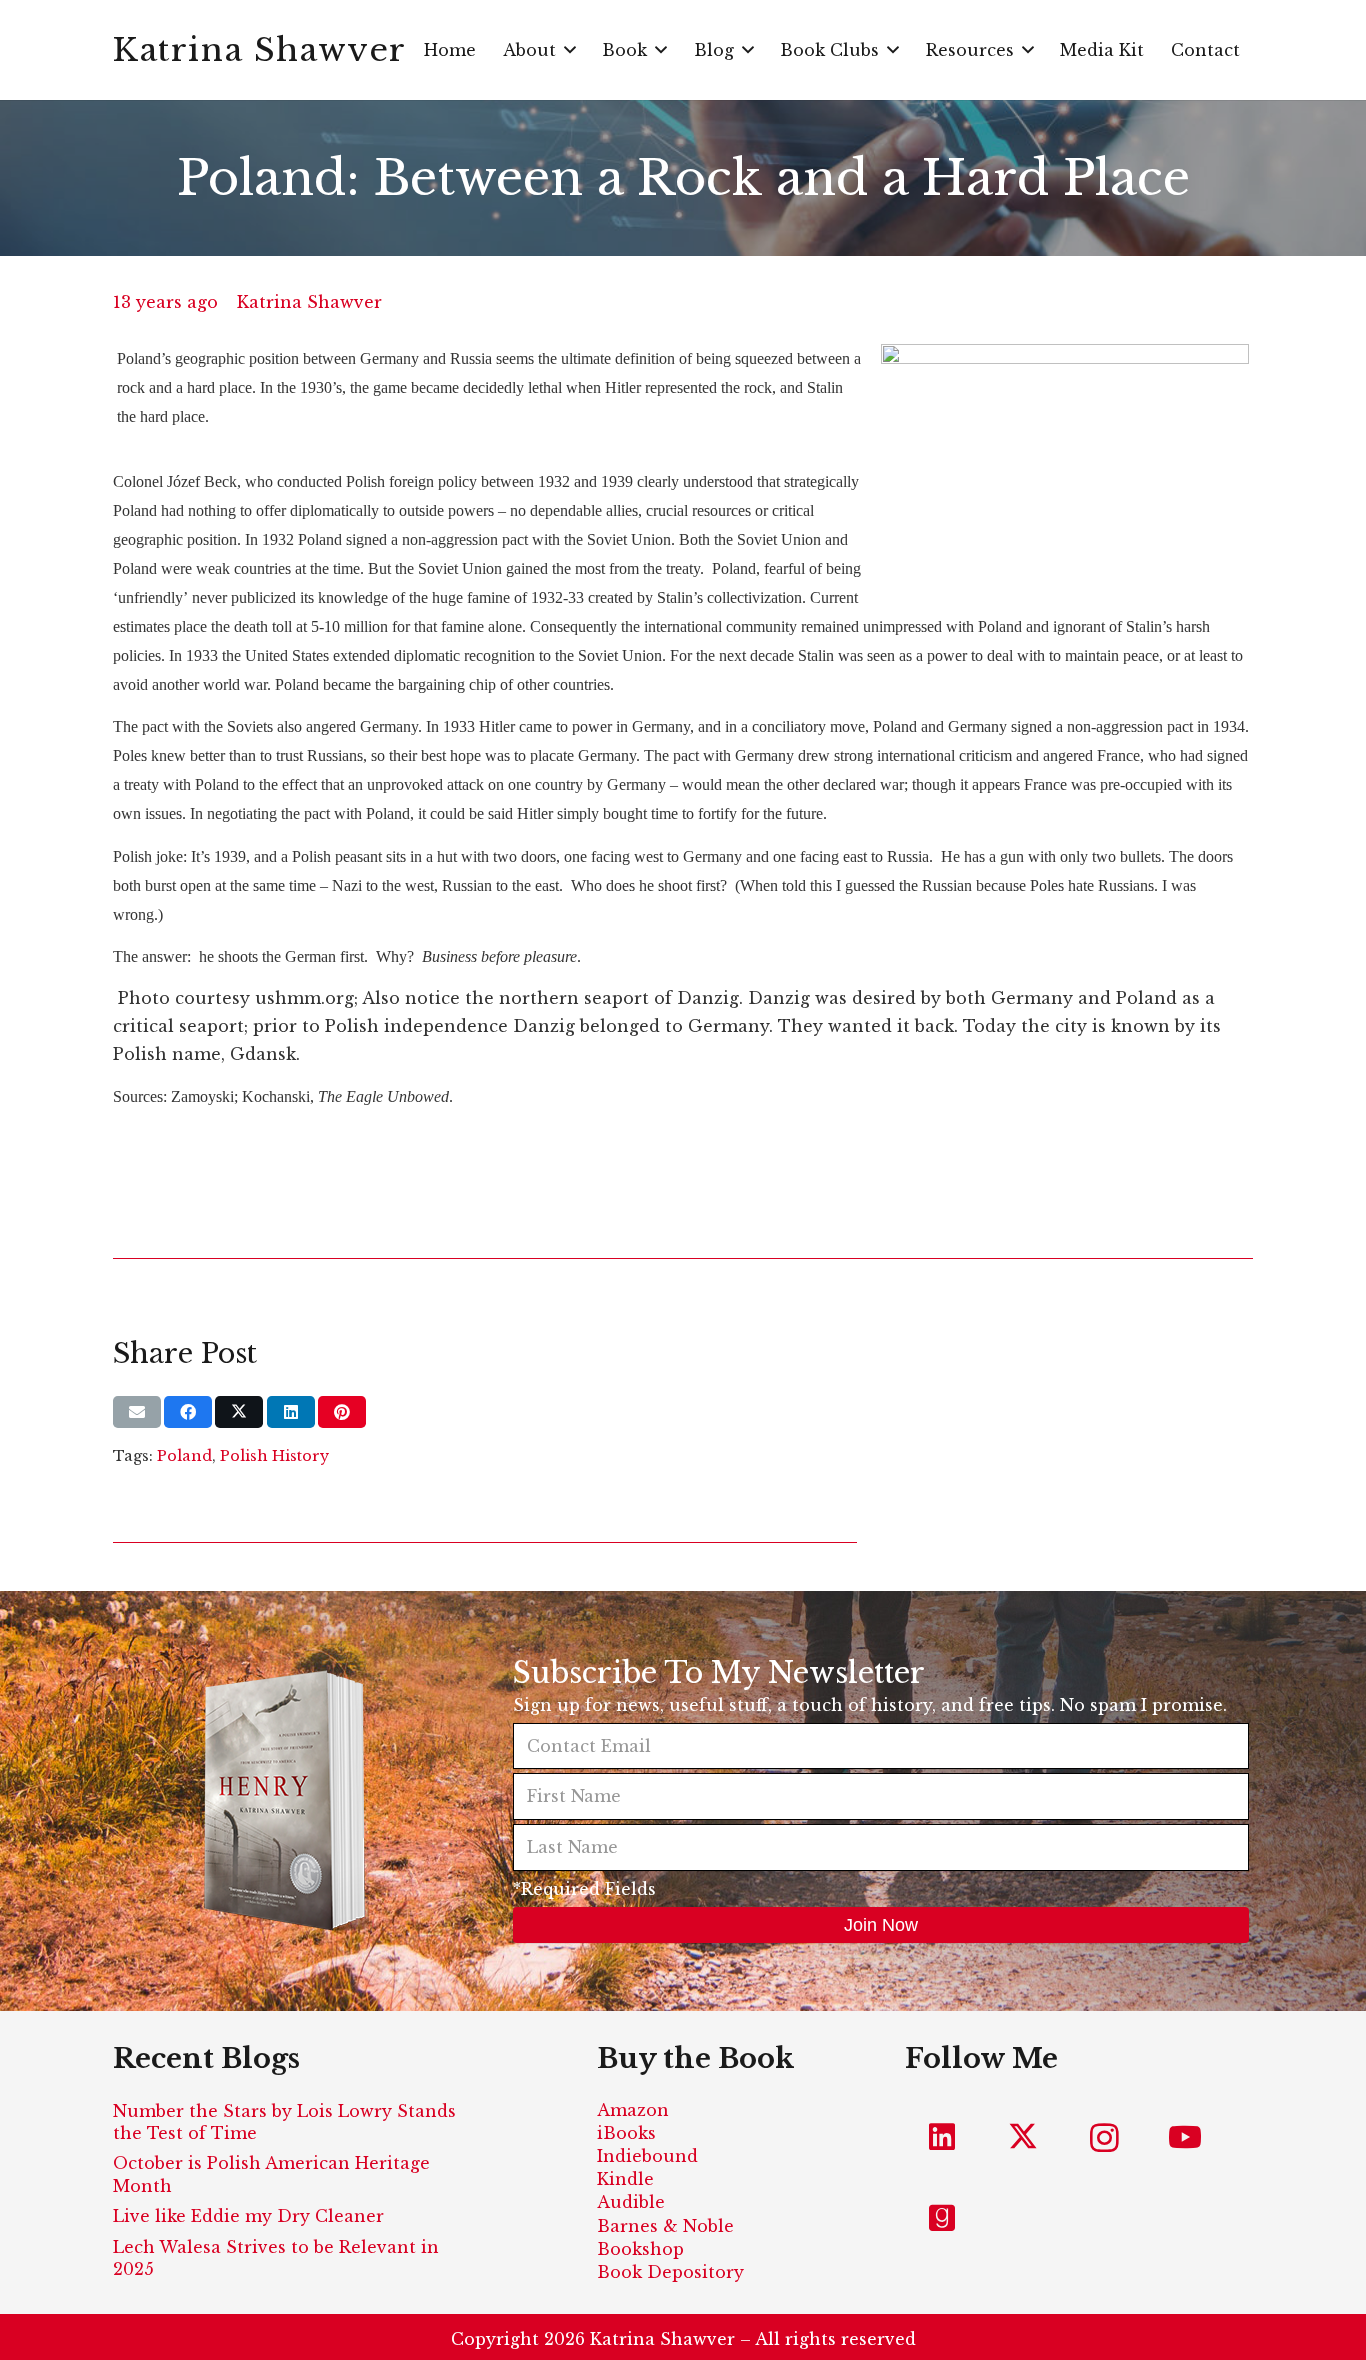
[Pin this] (342, 1412)
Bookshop (640, 2249)
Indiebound (647, 2156)
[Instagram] (1104, 2137)
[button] (570, 49)
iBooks (626, 2133)
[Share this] (188, 1412)
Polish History (274, 1456)
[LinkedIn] (942, 2137)
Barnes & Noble (665, 2226)
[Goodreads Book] (942, 2218)
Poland (184, 1456)
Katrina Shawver (309, 302)
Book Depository (670, 2272)
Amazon (633, 2110)
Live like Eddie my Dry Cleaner (248, 2216)
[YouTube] (1185, 2137)
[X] (1023, 2137)
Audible (631, 2202)
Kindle (625, 2179)
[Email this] (137, 1412)
